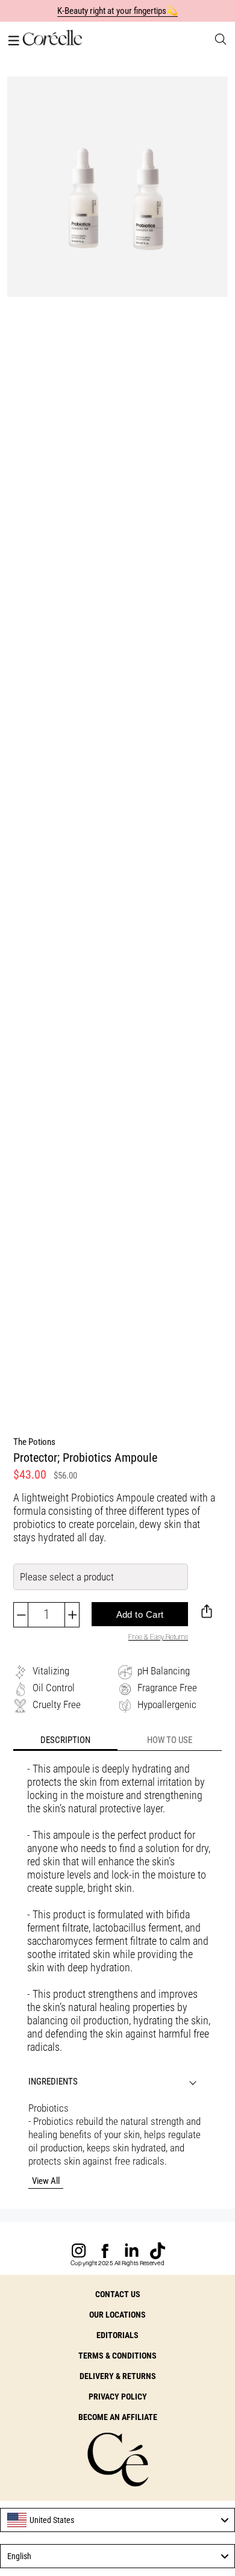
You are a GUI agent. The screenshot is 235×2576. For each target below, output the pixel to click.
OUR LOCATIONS (117, 2315)
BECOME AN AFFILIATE (118, 2417)
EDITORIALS (117, 2335)
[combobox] (117, 2520)
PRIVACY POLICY (118, 2397)
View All (46, 2181)
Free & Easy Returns (158, 1637)
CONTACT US (118, 2294)
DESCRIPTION (65, 1740)
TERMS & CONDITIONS (117, 2356)
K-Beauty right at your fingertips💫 (118, 11)
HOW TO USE (170, 1740)
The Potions (34, 1442)
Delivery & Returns (118, 2376)
